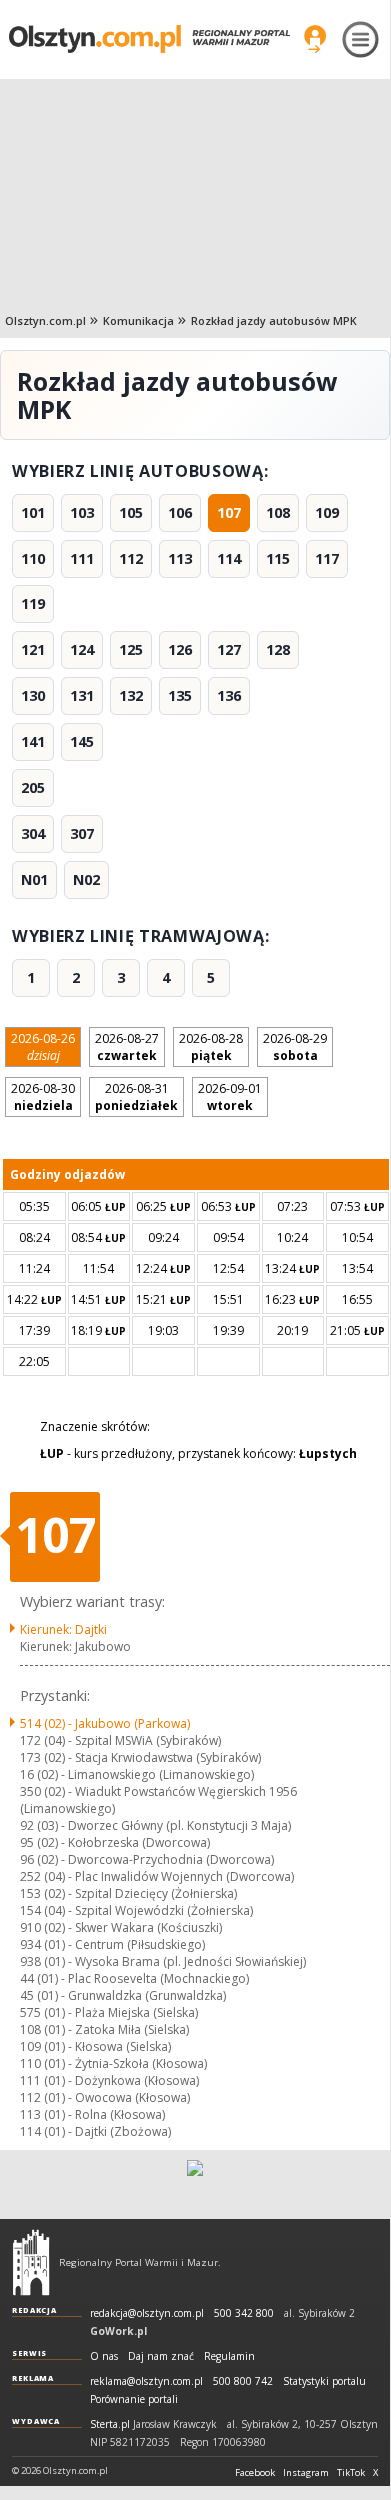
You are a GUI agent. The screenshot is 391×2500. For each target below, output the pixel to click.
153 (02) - (128, 1893)
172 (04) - (120, 1740)
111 (82, 558)
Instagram (306, 2473)
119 (33, 603)
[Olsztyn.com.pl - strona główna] (31, 2262)
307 (82, 833)
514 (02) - (105, 1723)
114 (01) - (95, 2131)
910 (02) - (121, 1927)
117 (327, 558)
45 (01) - (123, 1995)
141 (33, 741)
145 (82, 741)
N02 (86, 879)
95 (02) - (115, 1842)
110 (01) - (113, 2063)
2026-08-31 (136, 1097)
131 (82, 695)
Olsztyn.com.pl (45, 320)
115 (278, 558)
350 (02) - (158, 1800)
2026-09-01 (230, 1097)
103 (82, 512)
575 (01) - (109, 2012)
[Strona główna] (149, 38)
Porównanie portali (134, 2399)
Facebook (255, 2473)
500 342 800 (244, 2313)
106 (180, 512)
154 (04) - (136, 1910)
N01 (34, 879)
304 (33, 833)
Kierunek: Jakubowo (75, 1646)
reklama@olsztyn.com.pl (146, 2381)
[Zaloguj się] (315, 39)
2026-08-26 (43, 1047)
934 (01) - (112, 1944)
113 (180, 558)
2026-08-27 (127, 1047)
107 (229, 512)
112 (131, 558)
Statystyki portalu (324, 2381)
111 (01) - (109, 2080)
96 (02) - (147, 1859)
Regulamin (229, 2356)
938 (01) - (163, 1961)
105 (131, 512)
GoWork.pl (118, 2331)
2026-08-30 (43, 1097)
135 (180, 695)
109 (327, 512)
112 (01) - (105, 2097)
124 (82, 649)
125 (131, 649)
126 (180, 649)
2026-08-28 (211, 1047)
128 (278, 649)
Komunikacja (138, 320)
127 (229, 649)
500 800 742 (243, 2381)
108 (278, 512)
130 (33, 695)
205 (33, 787)
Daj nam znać (161, 2356)
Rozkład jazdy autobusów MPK (274, 320)
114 (229, 558)
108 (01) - (104, 2029)
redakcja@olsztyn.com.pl (147, 2313)
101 (33, 512)
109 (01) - (95, 2046)
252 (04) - (157, 1876)
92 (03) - (155, 1825)
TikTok (351, 2473)
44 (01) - (134, 1978)
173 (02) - (140, 1757)
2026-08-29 (295, 1047)
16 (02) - (137, 1774)
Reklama (33, 2378)
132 (131, 695)
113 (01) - (92, 2114)
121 (33, 649)
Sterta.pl (110, 2424)
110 (33, 558)
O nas (104, 2356)
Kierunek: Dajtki (63, 1629)
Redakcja (34, 2310)
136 (229, 695)
